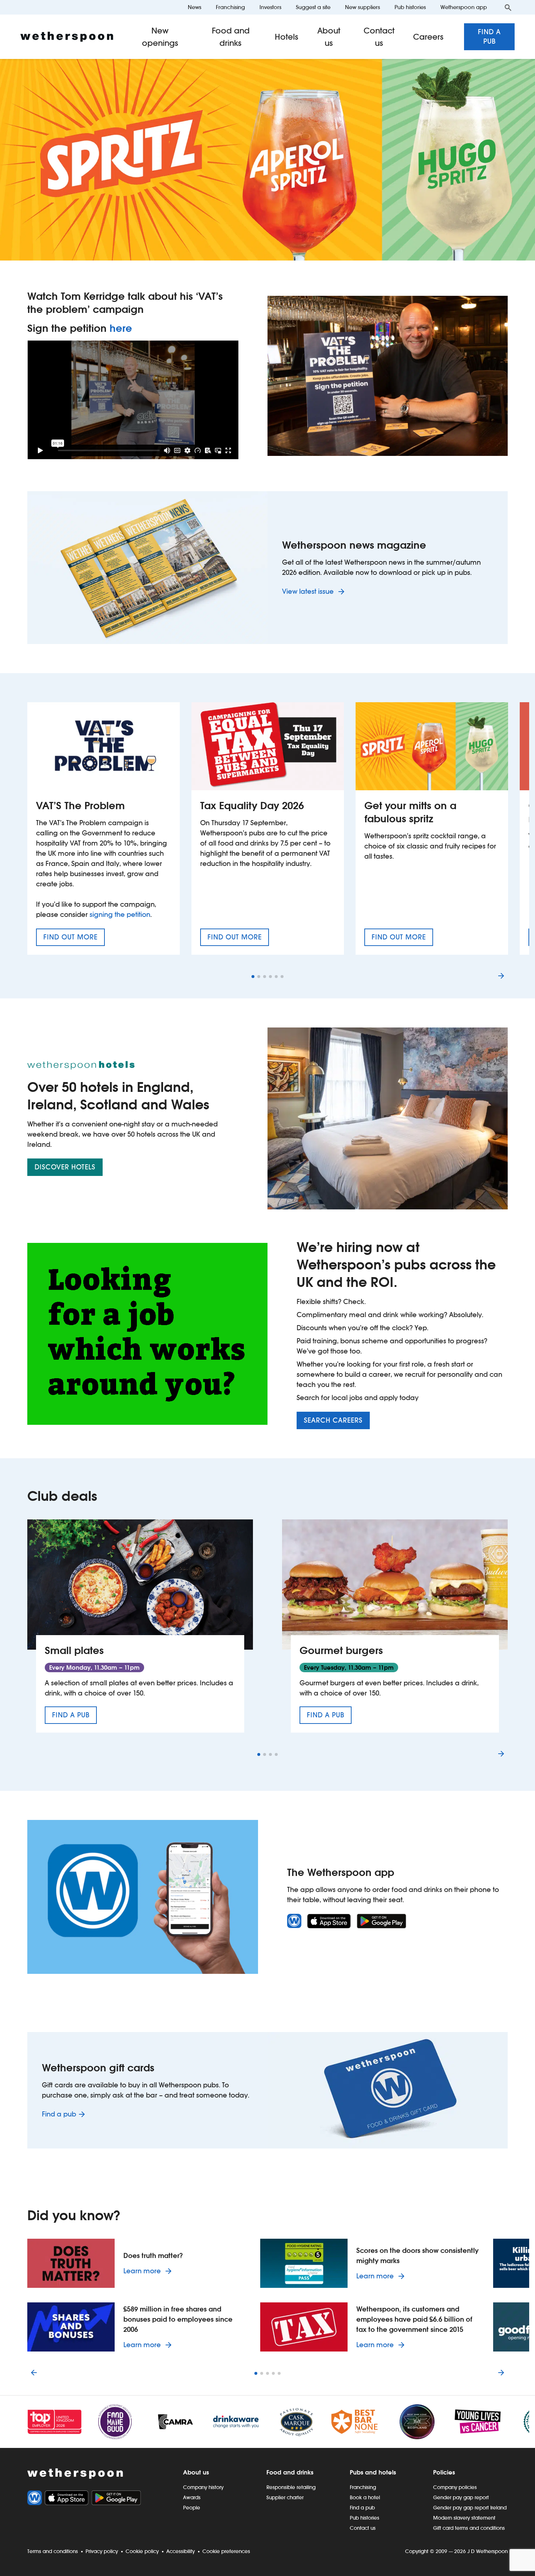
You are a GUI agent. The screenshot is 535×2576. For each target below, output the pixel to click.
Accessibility (181, 2551)
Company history (203, 2487)
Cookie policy (142, 2551)
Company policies (455, 2487)
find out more (74, 939)
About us (329, 37)
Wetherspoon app (464, 7)
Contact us (379, 37)
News (195, 7)
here (121, 328)
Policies (444, 2472)
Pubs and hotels (373, 2472)
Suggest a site (313, 7)
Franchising (230, 7)
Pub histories (410, 7)
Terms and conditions (53, 2551)
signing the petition (120, 915)
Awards (192, 2497)
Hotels (287, 37)
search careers (333, 1420)
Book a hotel (365, 2497)
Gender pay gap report (461, 2497)
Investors (270, 7)
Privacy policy (102, 2551)
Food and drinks (231, 37)
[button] (253, 977)
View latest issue (309, 591)
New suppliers (362, 7)
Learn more (149, 2271)
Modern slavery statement (464, 2518)
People (192, 2508)
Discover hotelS (65, 1167)
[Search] (508, 7)
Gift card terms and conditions (469, 2528)
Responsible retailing (291, 2487)
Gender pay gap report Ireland (470, 2508)
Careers (428, 37)
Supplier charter (285, 2497)
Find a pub (489, 37)
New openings (160, 37)
